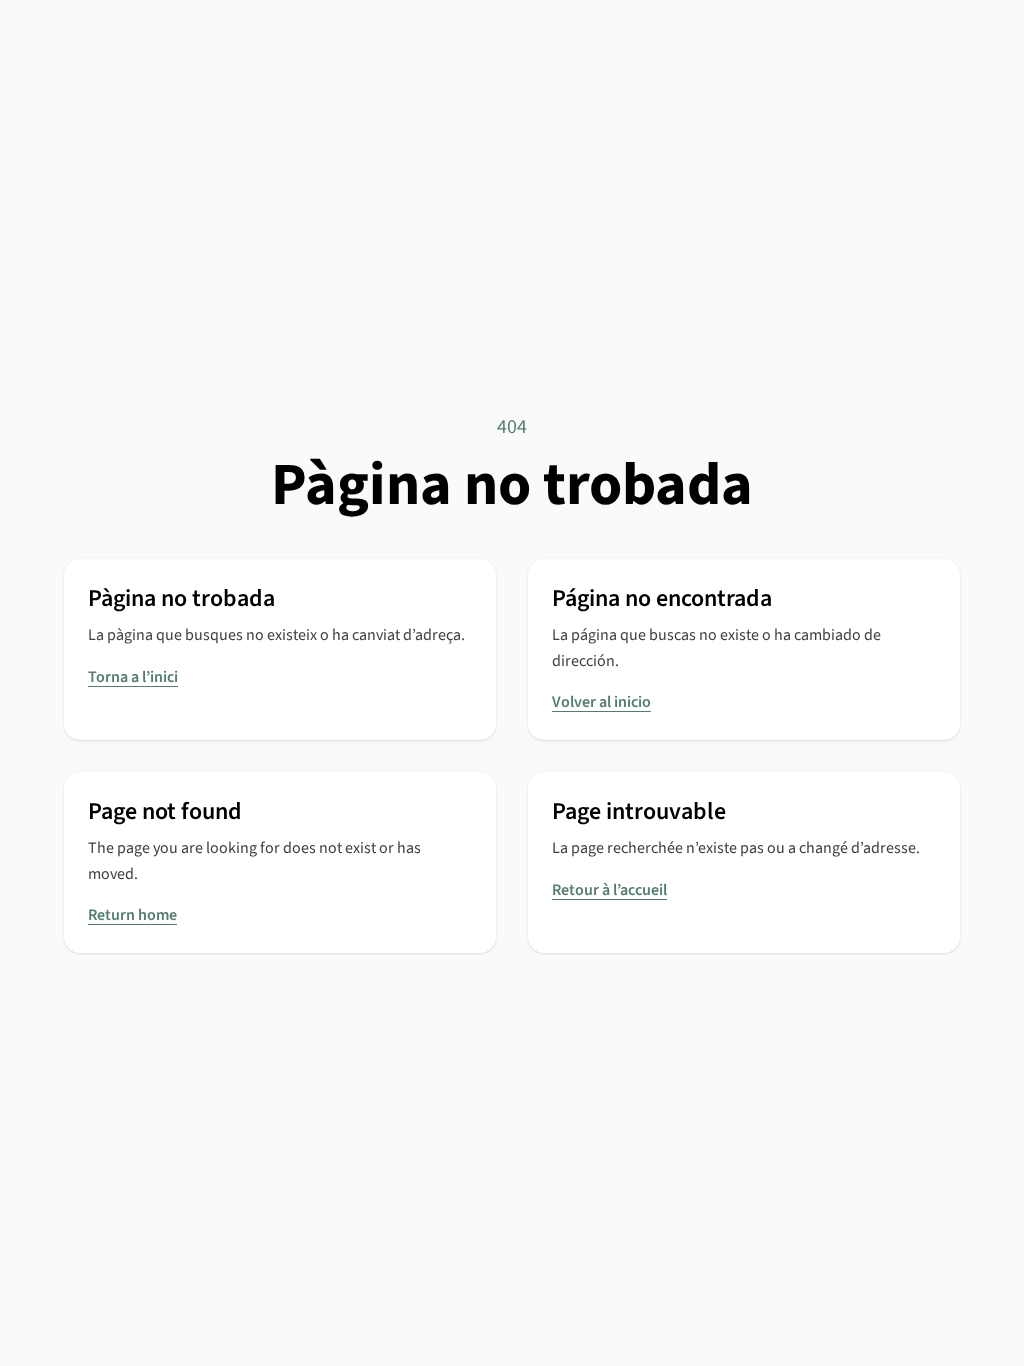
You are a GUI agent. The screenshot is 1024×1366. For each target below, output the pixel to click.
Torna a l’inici (133, 677)
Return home (132, 915)
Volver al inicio (601, 702)
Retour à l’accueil (609, 890)
